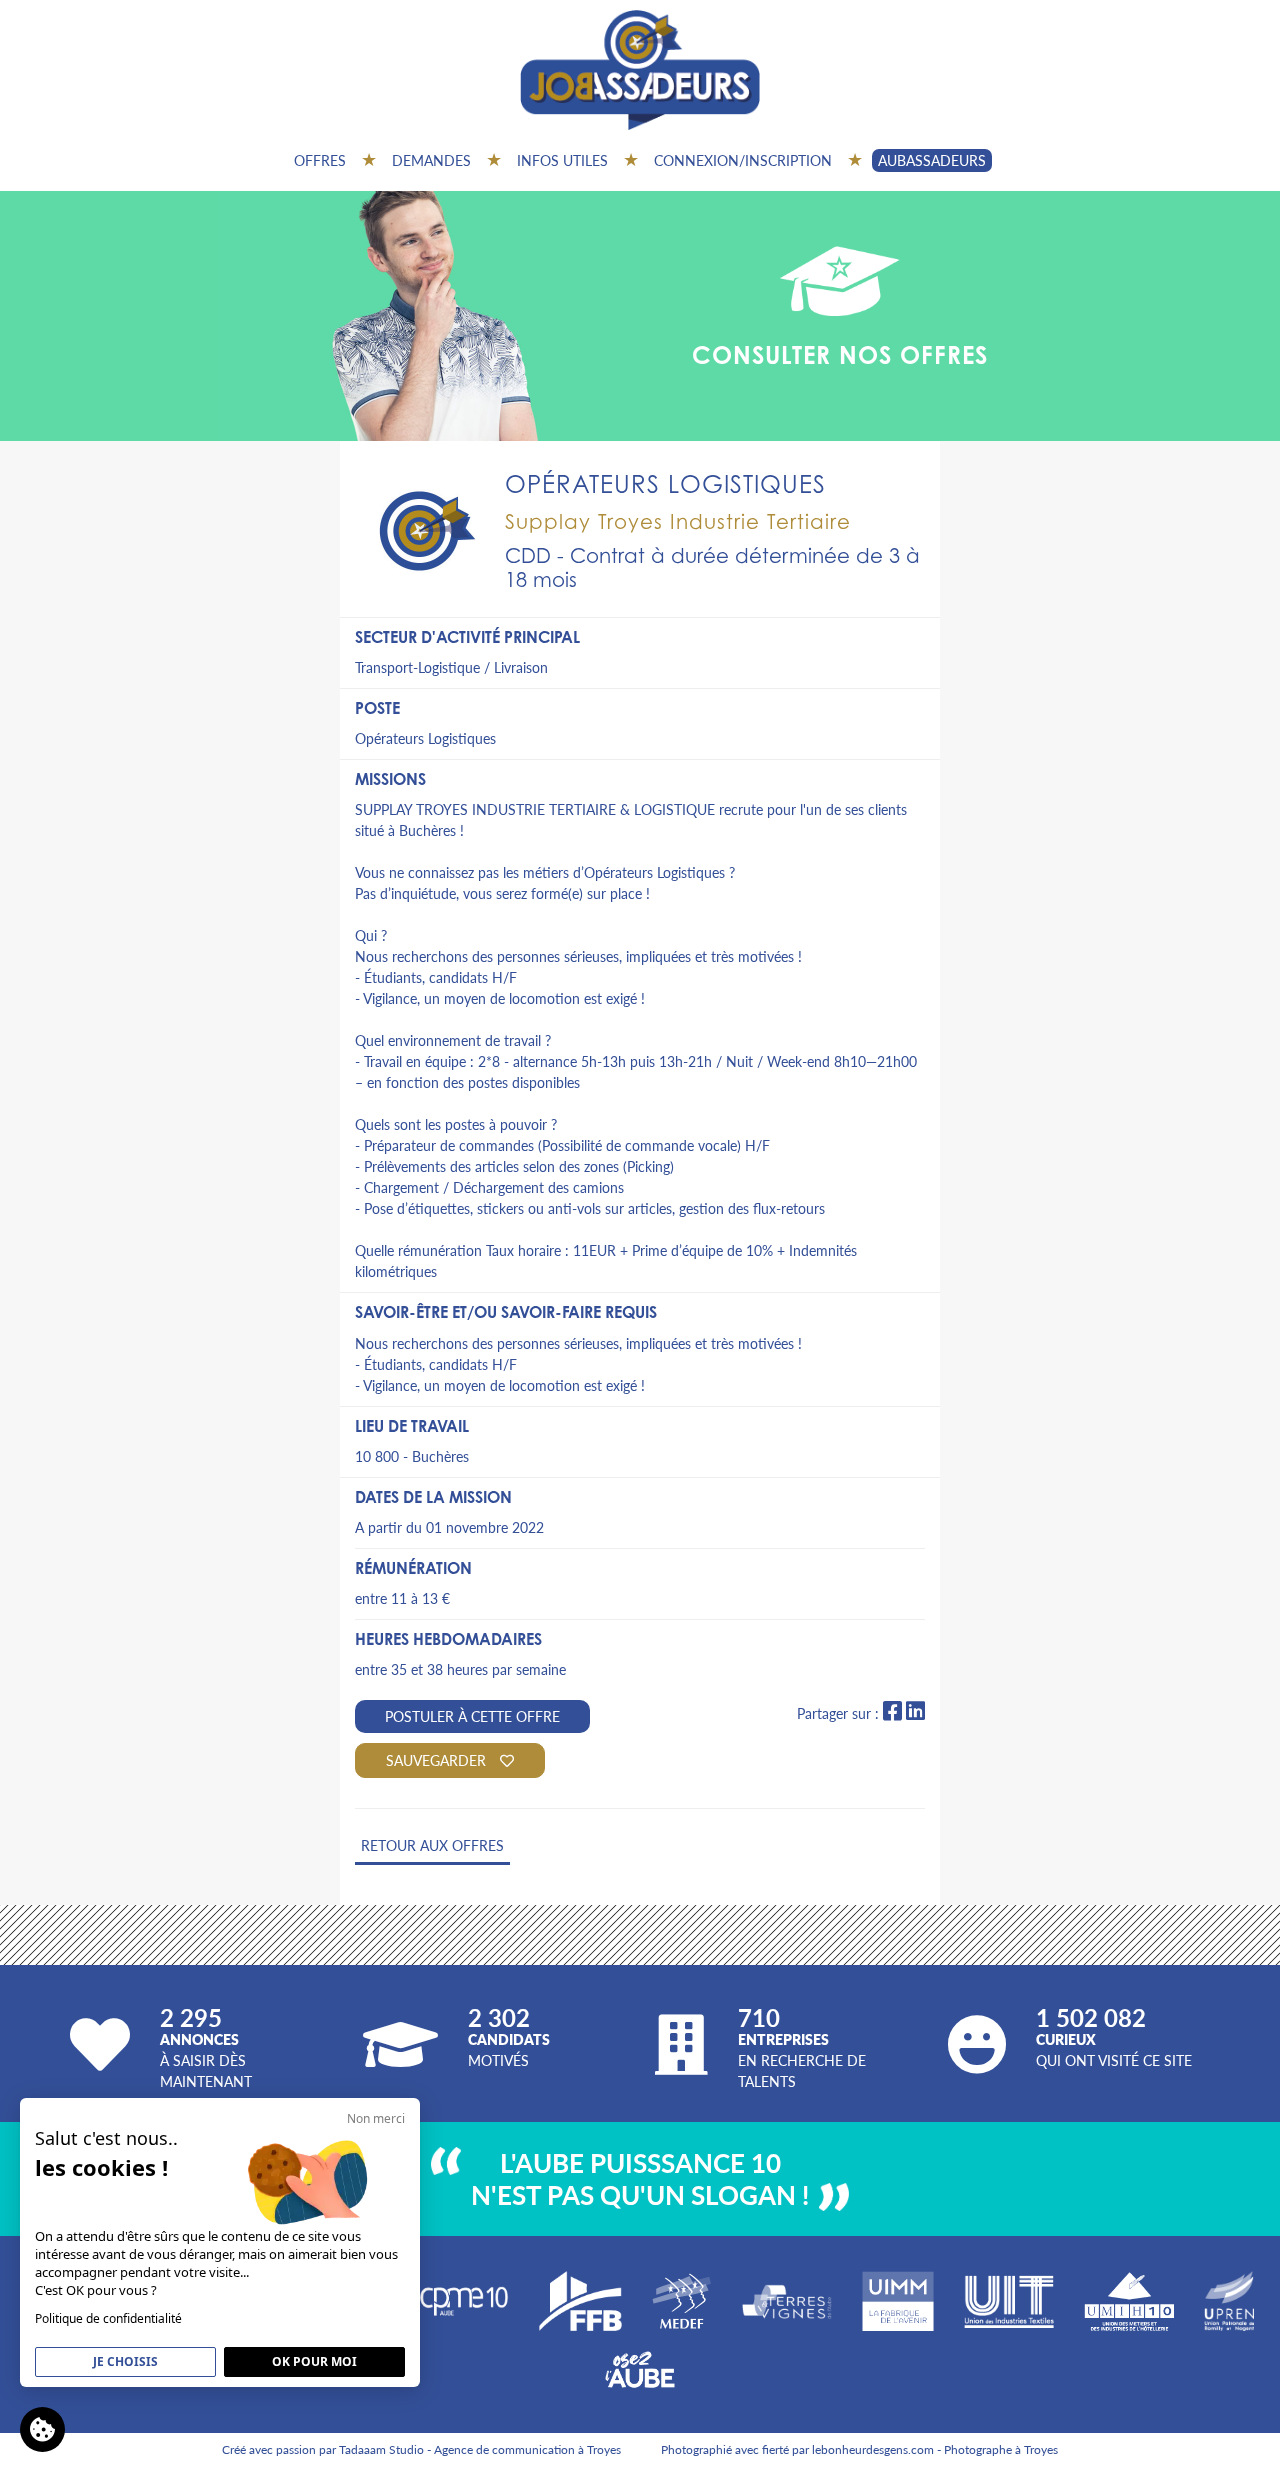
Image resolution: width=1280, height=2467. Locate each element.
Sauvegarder (438, 1760)
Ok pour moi (314, 2361)
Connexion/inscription (743, 160)
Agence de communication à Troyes (527, 2449)
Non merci (376, 2118)
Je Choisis (125, 2361)
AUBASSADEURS (932, 160)
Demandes (431, 160)
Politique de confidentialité (108, 2318)
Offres (320, 160)
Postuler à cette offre (472, 1716)
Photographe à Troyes (1001, 2449)
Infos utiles (562, 160)
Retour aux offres (432, 1845)
